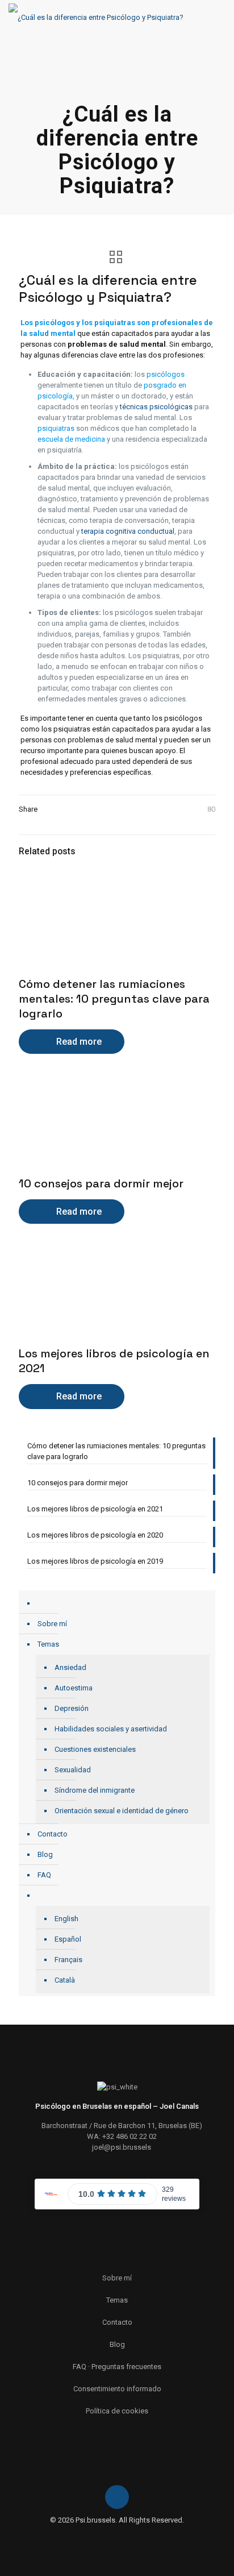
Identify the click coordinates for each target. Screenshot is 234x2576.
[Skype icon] (111, 2536)
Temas (48, 1644)
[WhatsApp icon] (123, 2536)
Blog (45, 1854)
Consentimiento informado (117, 2389)
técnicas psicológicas (156, 407)
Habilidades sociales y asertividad (111, 1729)
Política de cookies (117, 2411)
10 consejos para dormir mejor (101, 1183)
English (66, 1919)
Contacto (53, 1834)
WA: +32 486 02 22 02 (122, 2136)
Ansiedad (70, 1667)
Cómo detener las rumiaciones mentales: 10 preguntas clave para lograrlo (114, 999)
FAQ (44, 1875)
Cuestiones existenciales (95, 1749)
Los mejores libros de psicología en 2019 (95, 1561)
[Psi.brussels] (96, 17)
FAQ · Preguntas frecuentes (117, 2367)
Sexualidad (73, 1770)
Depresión (72, 1708)
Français (68, 1960)
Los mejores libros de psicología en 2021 (95, 1509)
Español (68, 1939)
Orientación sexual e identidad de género (122, 1811)
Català (65, 1980)
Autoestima (74, 1688)
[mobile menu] (219, 17)
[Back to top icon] (117, 2497)
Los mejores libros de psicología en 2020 (95, 1535)
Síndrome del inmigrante (95, 1790)
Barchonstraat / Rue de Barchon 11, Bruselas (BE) (122, 2126)
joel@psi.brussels (122, 2147)
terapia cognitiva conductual (128, 531)
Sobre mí (52, 1624)
